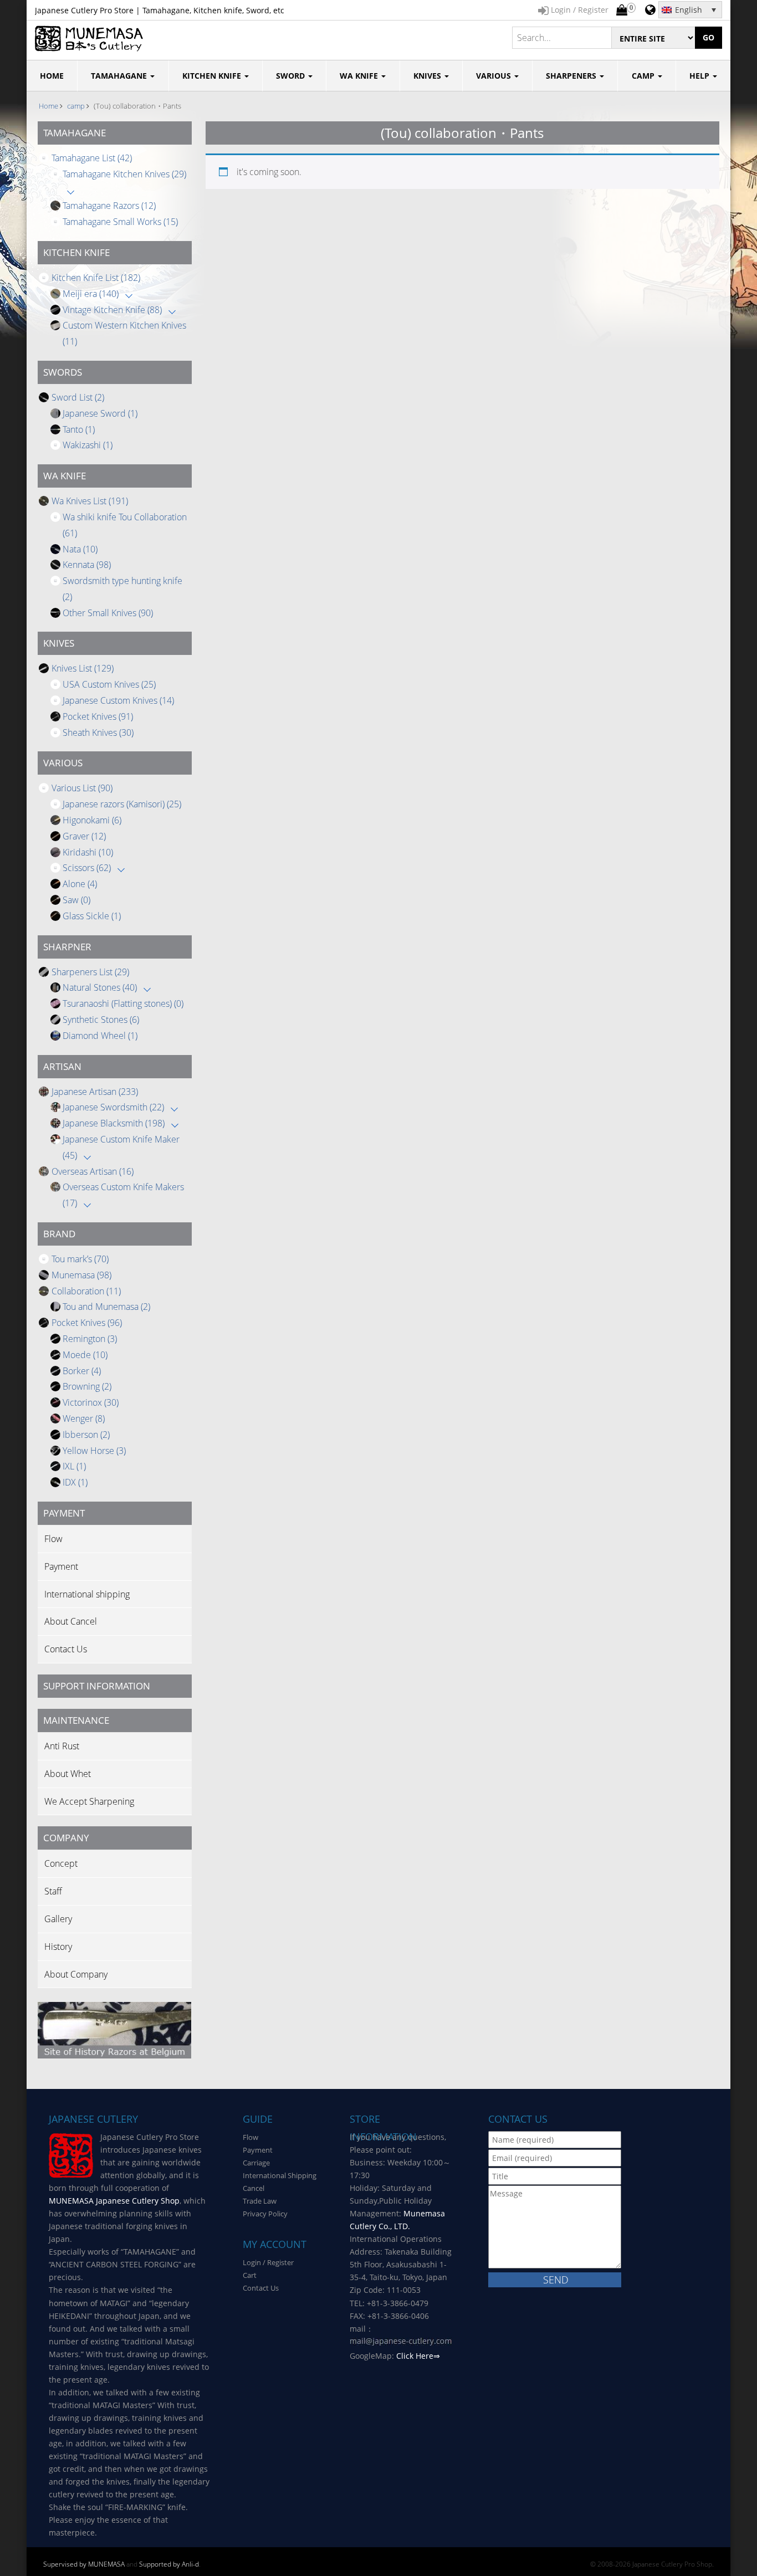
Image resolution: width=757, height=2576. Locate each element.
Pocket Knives (98, 716)
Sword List (78, 397)
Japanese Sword (100, 413)
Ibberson (86, 1435)
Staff (53, 1891)
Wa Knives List (90, 501)
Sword (291, 76)
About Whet (68, 1774)
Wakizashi (88, 445)
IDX (75, 1482)
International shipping (87, 1594)
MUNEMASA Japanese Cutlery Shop (114, 2201)
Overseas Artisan (93, 1171)
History (58, 1947)
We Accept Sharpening (89, 1801)
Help (700, 76)
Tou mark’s (80, 1259)
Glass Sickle (92, 916)
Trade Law (260, 2201)
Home (48, 106)
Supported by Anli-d (169, 2564)
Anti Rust (62, 1746)
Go (709, 37)
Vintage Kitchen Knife (112, 310)
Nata (80, 549)
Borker (82, 1371)
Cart (250, 2275)
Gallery (58, 1919)
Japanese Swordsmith (113, 1107)
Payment (61, 1566)
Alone (80, 884)
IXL (74, 1466)
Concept (61, 1863)
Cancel (254, 2188)
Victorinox (91, 1402)
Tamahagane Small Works (120, 222)
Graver (84, 836)
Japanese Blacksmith (114, 1123)
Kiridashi (88, 852)
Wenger (84, 1418)
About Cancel (71, 1621)
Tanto (79, 429)
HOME (52, 76)
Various (495, 76)
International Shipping (280, 2175)
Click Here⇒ (418, 2356)
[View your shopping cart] (622, 11)
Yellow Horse (94, 1451)
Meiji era (91, 294)
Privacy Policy (265, 2214)
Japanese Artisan (95, 1092)
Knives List (83, 668)
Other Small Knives (108, 613)
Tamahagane (120, 76)
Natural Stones (100, 987)
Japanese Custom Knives (118, 700)
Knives (428, 76)
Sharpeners (572, 76)
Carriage (256, 2163)
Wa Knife (360, 76)
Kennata (87, 565)
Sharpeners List (90, 972)
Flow (53, 1539)
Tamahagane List (92, 158)
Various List (82, 788)
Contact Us (66, 1649)
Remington (90, 1339)
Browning (87, 1386)
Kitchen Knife (213, 76)
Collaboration (86, 1291)
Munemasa (81, 1275)
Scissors (87, 868)
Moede (85, 1355)
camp (644, 76)
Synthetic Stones (101, 1020)
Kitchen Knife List (96, 278)
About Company (76, 1974)
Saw (76, 900)
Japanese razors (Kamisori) (122, 804)
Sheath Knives (98, 733)
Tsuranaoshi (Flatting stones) (123, 1003)
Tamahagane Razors (109, 206)
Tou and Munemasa (106, 1307)
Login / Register (268, 2262)
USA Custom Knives (109, 684)
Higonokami (92, 820)
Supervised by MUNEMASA (84, 2564)
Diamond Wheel (100, 1036)
